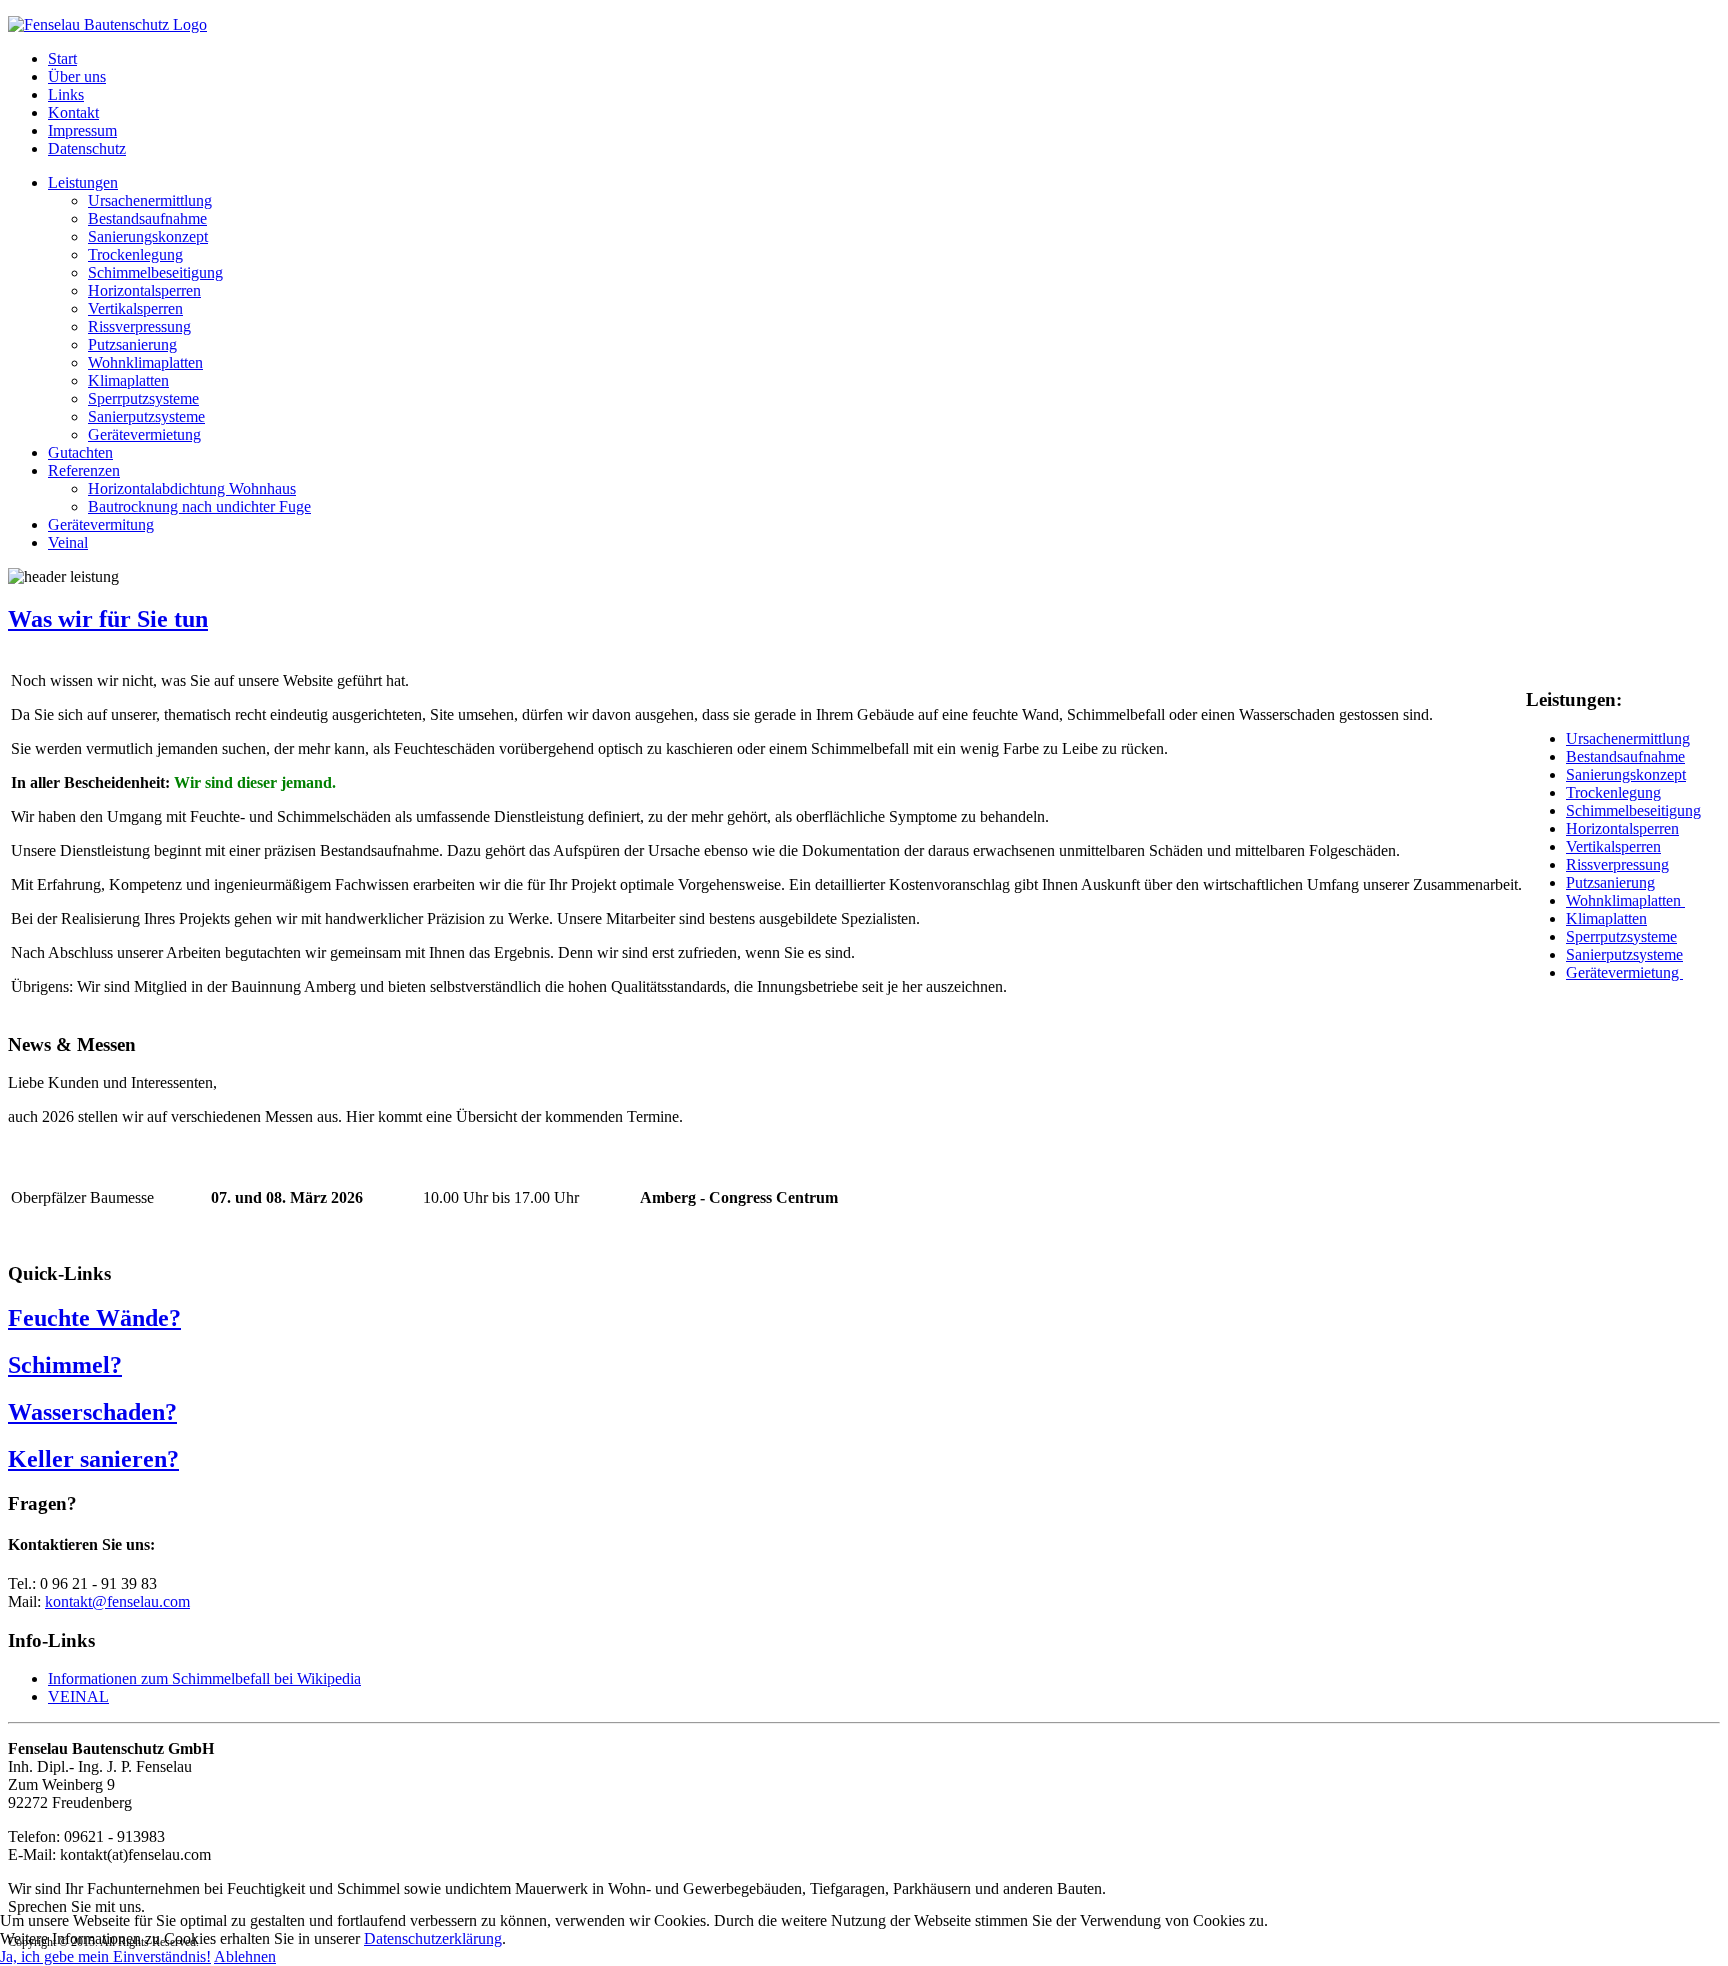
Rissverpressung (139, 326)
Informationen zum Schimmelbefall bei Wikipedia (204, 1678)
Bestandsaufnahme (147, 218)
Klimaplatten (128, 380)
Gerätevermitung (101, 524)
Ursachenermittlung (150, 200)
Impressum (82, 130)
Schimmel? (65, 1365)
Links (66, 94)
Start (62, 58)
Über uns (77, 76)
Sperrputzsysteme (143, 398)
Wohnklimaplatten (145, 362)
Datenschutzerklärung (433, 1938)
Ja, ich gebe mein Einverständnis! (105, 1956)
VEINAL (78, 1696)
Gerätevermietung (144, 434)
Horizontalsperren (144, 290)
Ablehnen (245, 1956)
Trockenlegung (135, 254)
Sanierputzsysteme (146, 416)
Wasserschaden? (92, 1412)
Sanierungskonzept (148, 236)
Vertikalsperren (135, 308)
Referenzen (84, 470)
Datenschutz (87, 148)
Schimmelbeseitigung (155, 272)
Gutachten (80, 452)
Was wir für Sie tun (108, 619)
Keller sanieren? (93, 1459)
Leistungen (83, 182)
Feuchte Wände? (94, 1318)
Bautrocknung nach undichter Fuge (199, 506)
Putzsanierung (132, 344)
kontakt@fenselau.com (117, 1601)
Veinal (68, 542)
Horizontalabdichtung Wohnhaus (192, 488)
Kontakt (73, 112)
